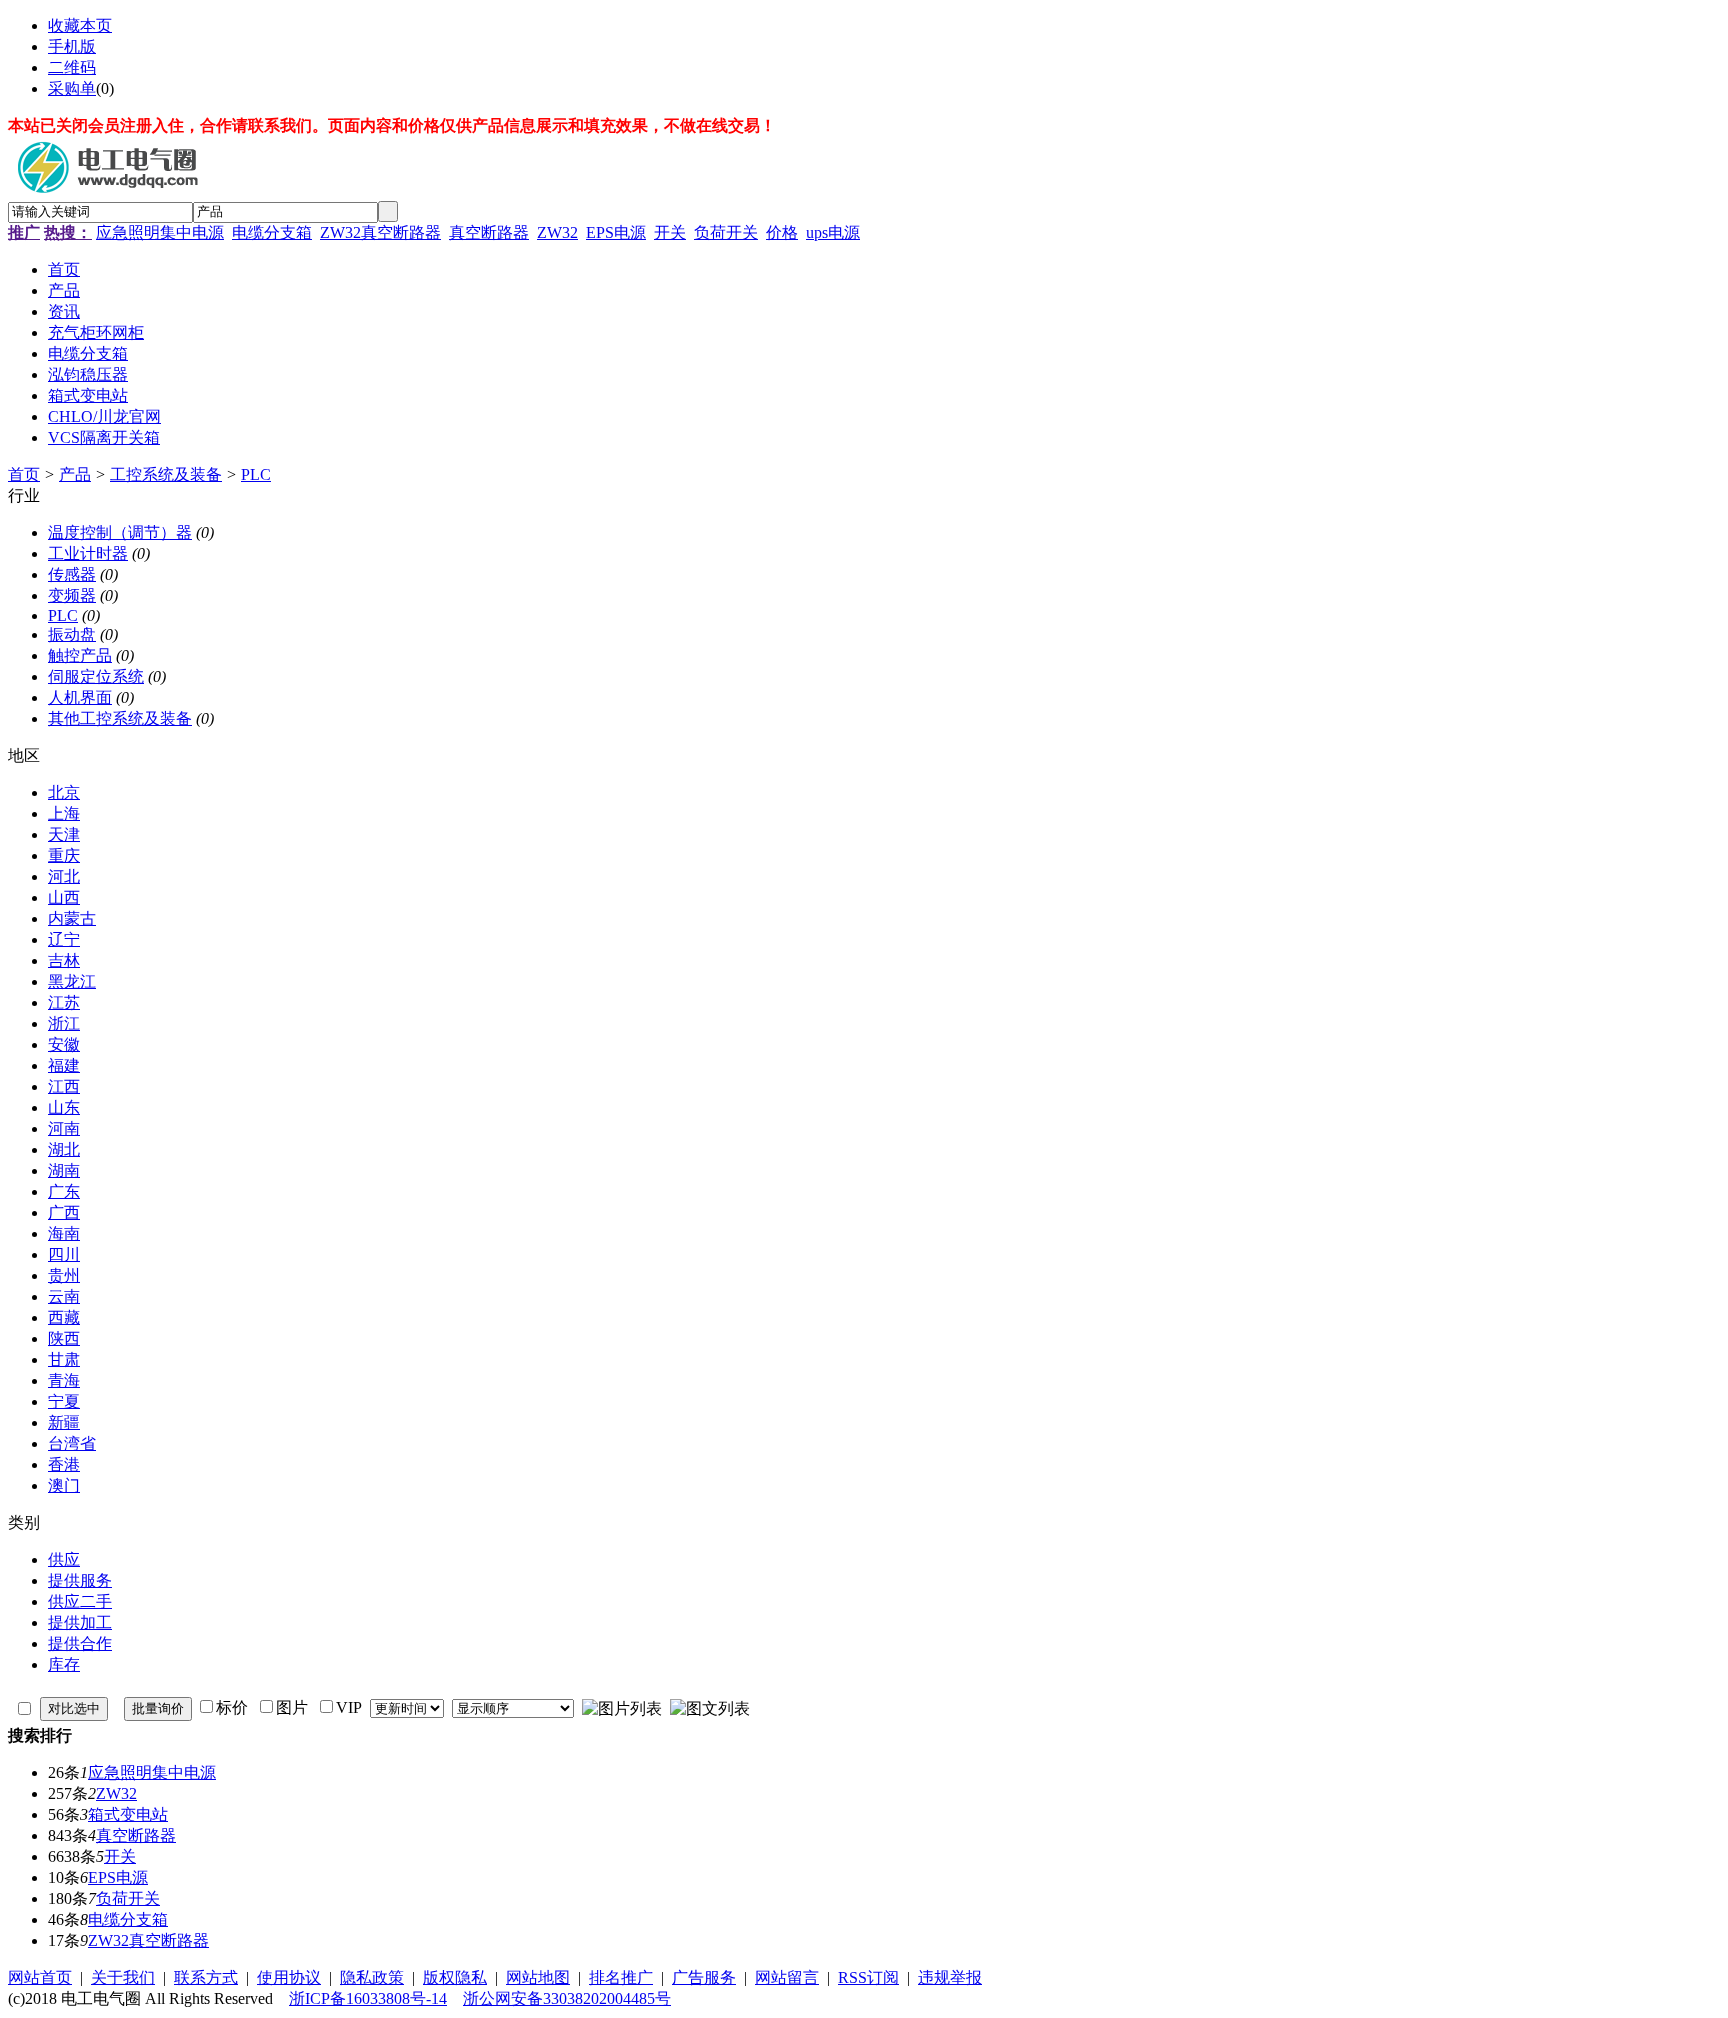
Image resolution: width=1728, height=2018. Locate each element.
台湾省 (72, 1443)
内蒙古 (72, 918)
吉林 (64, 960)
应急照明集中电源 (160, 232)
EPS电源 (616, 232)
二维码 (72, 67)
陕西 (64, 1338)
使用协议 (289, 1977)
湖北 (64, 1149)
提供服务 (80, 1580)
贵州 (64, 1275)
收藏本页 (80, 25)
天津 (64, 834)
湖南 (64, 1170)
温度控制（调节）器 (120, 532)
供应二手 (80, 1601)
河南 (64, 1128)
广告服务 (704, 1977)
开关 (670, 232)
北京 (64, 792)
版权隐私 (455, 1977)
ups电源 (833, 232)
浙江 (64, 1023)
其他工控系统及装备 (120, 718)
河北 (64, 876)
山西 (64, 897)
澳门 (64, 1485)
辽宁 (64, 939)
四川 (64, 1254)
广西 (64, 1212)
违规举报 (950, 1977)
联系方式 (206, 1977)
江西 (64, 1086)
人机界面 (80, 697)
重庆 (64, 855)
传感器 (72, 574)
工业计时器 (88, 553)
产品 (75, 474)
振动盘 (72, 634)
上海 (64, 813)
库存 (64, 1664)
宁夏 (64, 1401)
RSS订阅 (868, 1977)
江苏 (64, 1002)
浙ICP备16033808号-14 (368, 1998)
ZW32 (557, 232)
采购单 (72, 88)
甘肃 (64, 1359)
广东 (64, 1191)
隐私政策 (372, 1977)
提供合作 (80, 1643)
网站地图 (538, 1977)
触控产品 (80, 655)
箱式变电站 (128, 1814)
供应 (64, 1559)
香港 (64, 1464)
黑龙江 (72, 981)
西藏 (64, 1317)
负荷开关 (726, 232)
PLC (256, 474)
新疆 (64, 1422)
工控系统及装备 (166, 474)
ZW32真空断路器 (380, 232)
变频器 (72, 595)
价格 (782, 232)
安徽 (64, 1044)
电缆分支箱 (272, 232)
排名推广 (621, 1977)
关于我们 (123, 1977)
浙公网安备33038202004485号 (567, 1998)
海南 (64, 1233)
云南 (64, 1296)
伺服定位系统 (96, 676)
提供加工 (80, 1622)
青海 (64, 1380)
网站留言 (787, 1977)
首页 (24, 474)
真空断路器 (489, 232)
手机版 (72, 46)
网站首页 (40, 1977)
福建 (64, 1065)
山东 (64, 1107)
